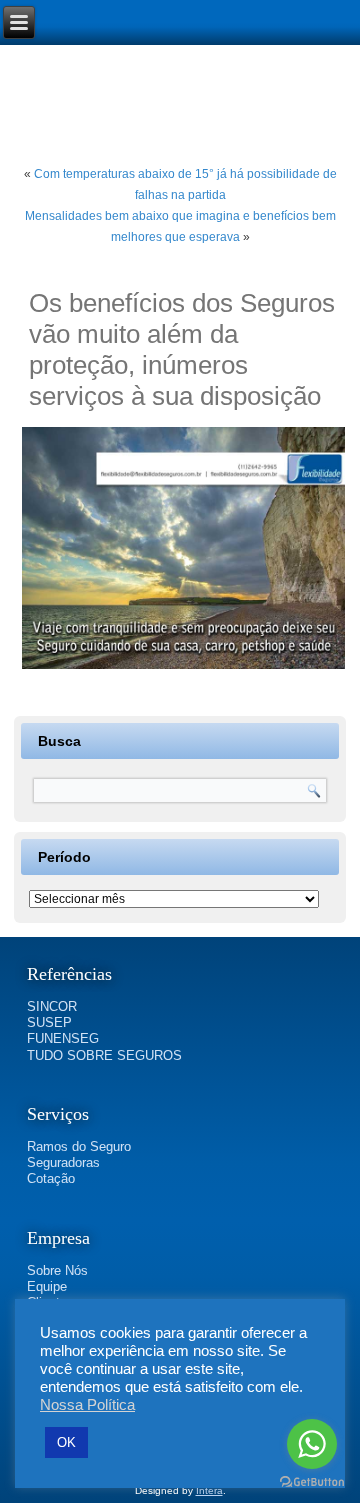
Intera (209, 1490)
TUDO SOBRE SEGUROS (104, 1055)
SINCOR (52, 1006)
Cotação (51, 1178)
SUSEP (49, 1022)
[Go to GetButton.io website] (312, 1482)
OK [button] (66, 1442)
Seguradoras (63, 1162)
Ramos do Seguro (79, 1146)
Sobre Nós (57, 1270)
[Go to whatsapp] (312, 1444)
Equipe (47, 1286)
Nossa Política (87, 1405)
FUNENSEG (63, 1038)
